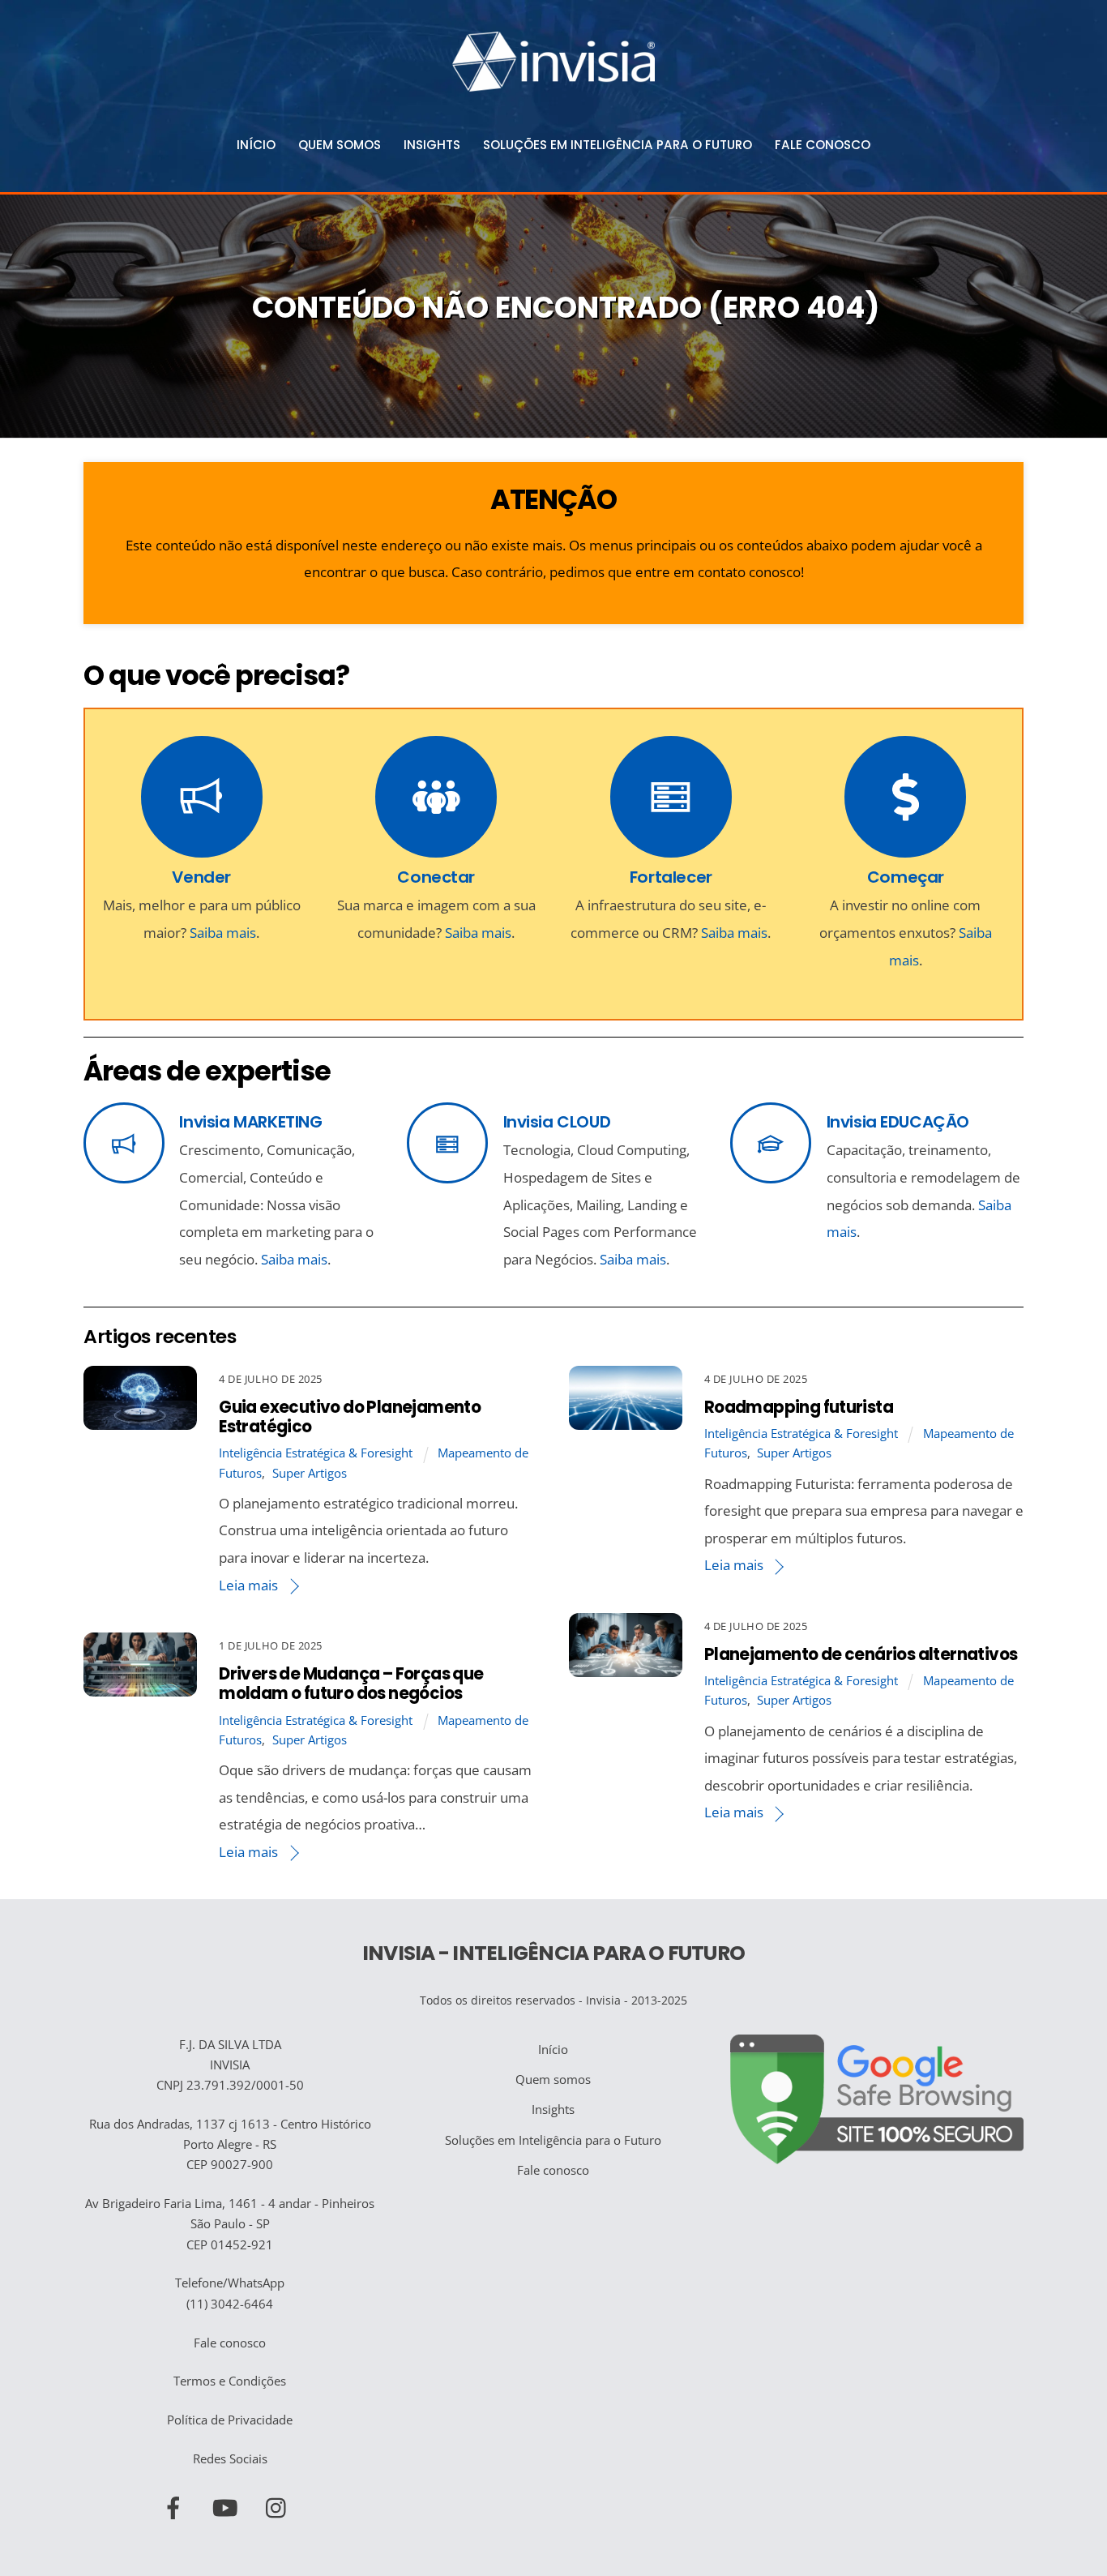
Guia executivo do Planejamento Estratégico (350, 1417)
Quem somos (340, 145)
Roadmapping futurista (799, 1407)
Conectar (436, 877)
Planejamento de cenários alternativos (861, 1654)
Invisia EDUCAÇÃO (898, 1122)
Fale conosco (823, 145)
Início (256, 145)
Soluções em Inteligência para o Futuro (618, 145)
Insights (432, 145)
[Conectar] (436, 804)
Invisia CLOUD (557, 1122)
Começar (906, 877)
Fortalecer (671, 877)
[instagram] (280, 2505)
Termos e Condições (230, 2381)
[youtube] (228, 2505)
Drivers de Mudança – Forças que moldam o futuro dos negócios (351, 1684)
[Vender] (202, 804)
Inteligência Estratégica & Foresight (316, 1453)
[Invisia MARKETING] (124, 1147)
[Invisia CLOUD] (447, 1147)
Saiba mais (223, 933)
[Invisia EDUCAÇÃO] (771, 1147)
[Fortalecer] (671, 804)
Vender (201, 877)
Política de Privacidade (230, 2420)
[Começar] (905, 804)
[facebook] (176, 2505)
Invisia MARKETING (250, 1122)
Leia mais (248, 1585)
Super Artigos (310, 1473)
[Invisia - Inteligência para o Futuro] (553, 85)
